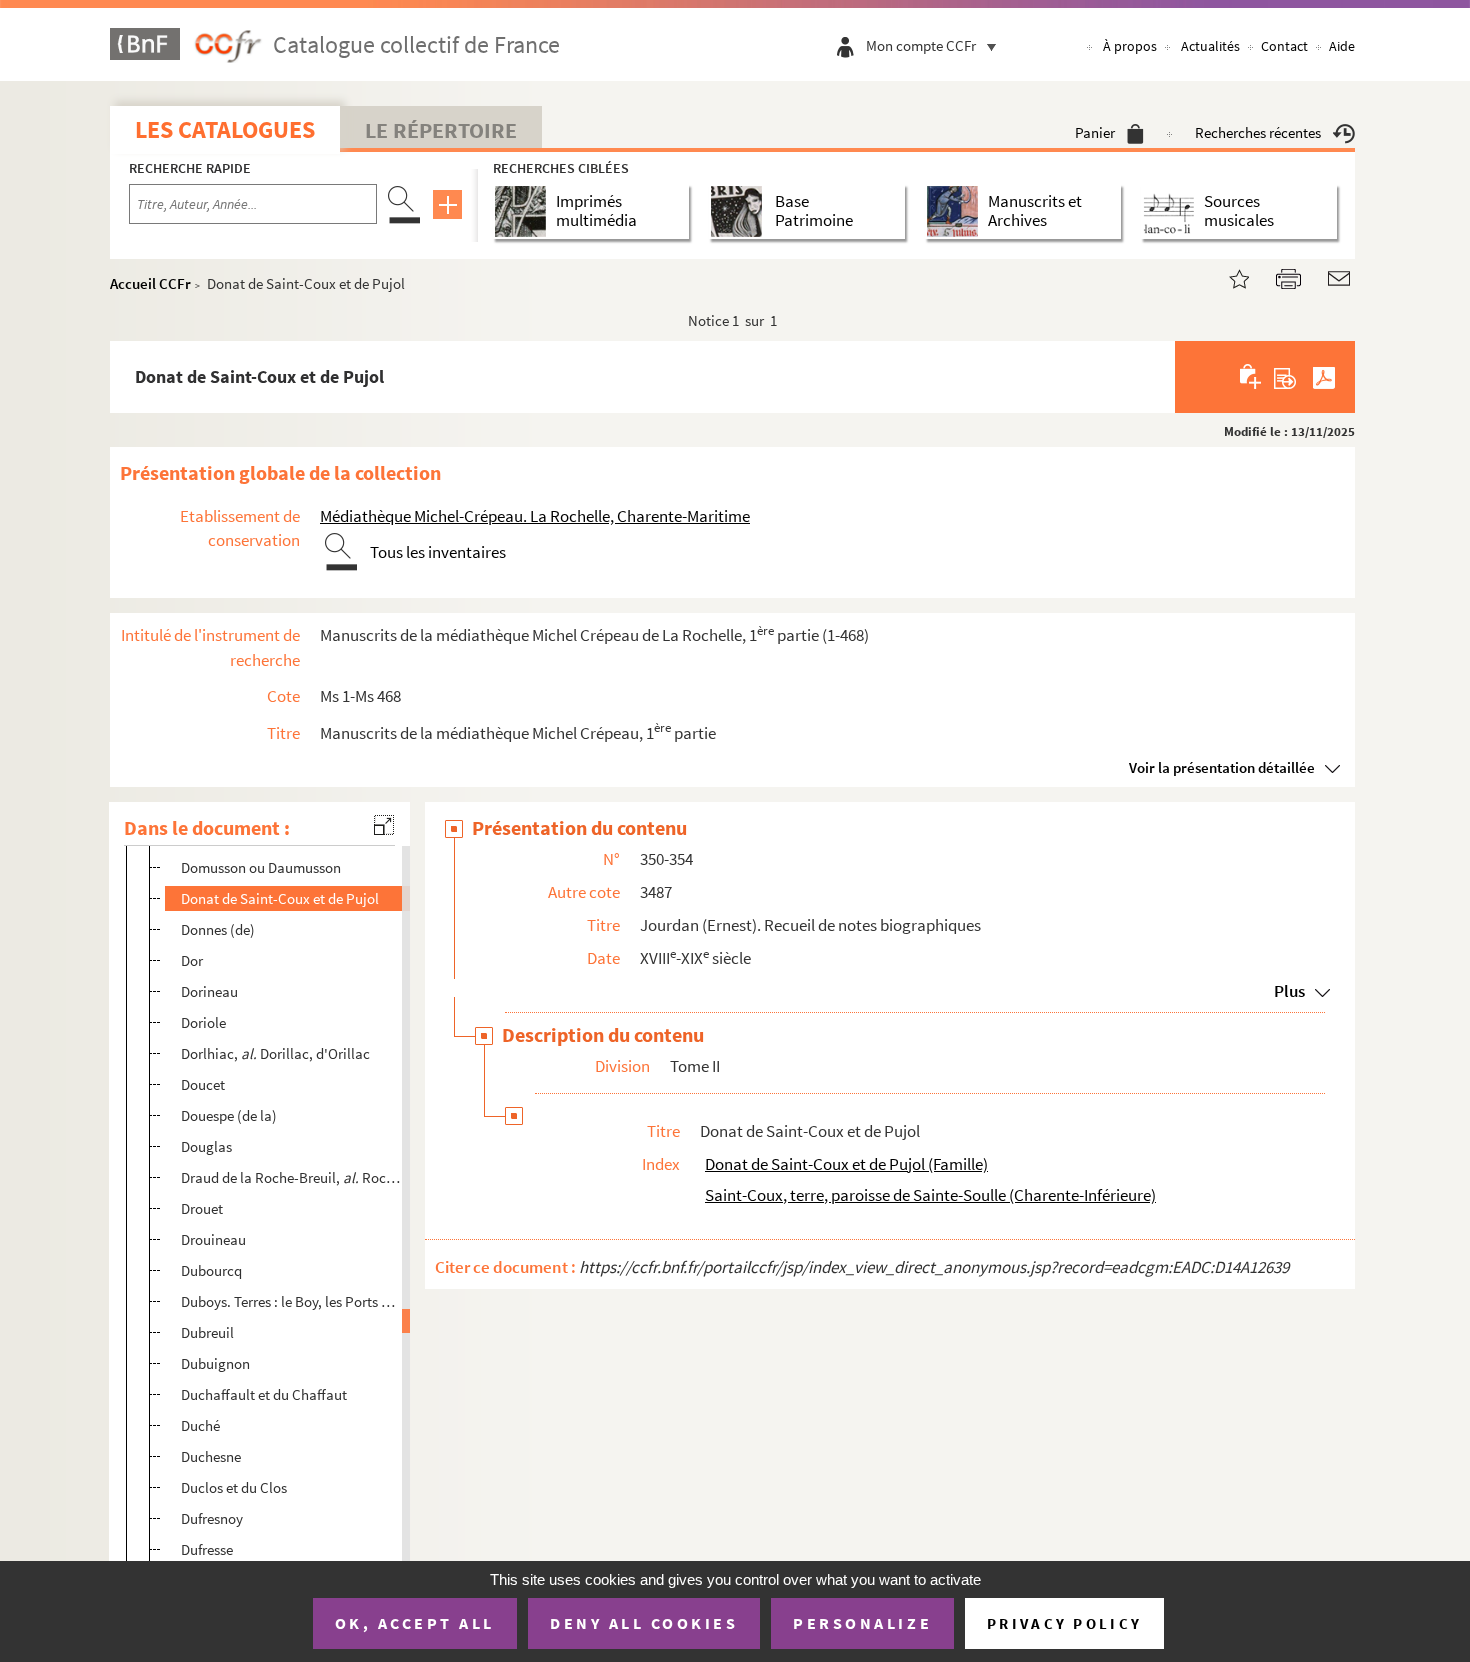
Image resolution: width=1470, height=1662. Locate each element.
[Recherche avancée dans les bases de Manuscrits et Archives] (956, 211)
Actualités (1210, 46)
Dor (192, 960)
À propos (1130, 46)
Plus (1289, 991)
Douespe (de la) (229, 1115)
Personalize (862, 1623)
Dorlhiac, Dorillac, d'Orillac (275, 1053)
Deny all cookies (644, 1623)
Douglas (206, 1146)
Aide (1342, 46)
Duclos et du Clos (234, 1487)
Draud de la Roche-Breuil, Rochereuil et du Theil (291, 1177)
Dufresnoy (212, 1518)
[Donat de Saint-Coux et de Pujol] (1227, 276)
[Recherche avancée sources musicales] (1172, 211)
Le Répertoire (441, 130)
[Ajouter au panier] (1251, 377)
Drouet (202, 1208)
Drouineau (213, 1239)
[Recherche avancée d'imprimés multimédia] (524, 211)
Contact (1284, 46)
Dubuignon (215, 1363)
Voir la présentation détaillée (1222, 767)
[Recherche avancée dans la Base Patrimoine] (740, 211)
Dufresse (207, 1549)
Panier (1095, 132)
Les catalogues (225, 129)
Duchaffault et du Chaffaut (264, 1394)
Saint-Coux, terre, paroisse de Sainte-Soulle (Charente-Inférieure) (930, 1195)
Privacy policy (1064, 1623)
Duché (200, 1425)
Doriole (203, 1022)
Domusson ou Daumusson (261, 867)
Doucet (203, 1084)
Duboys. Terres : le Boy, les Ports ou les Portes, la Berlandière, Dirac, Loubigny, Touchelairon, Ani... (291, 1301)
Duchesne (211, 1456)
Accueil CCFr (150, 283)
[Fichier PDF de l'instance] (1324, 377)
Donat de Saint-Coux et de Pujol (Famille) (846, 1164)
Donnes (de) (218, 929)
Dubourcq (211, 1270)
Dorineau (209, 991)
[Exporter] (1285, 377)
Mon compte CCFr (921, 45)
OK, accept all (415, 1623)
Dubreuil (207, 1332)
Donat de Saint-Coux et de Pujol (280, 898)
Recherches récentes (1258, 132)
